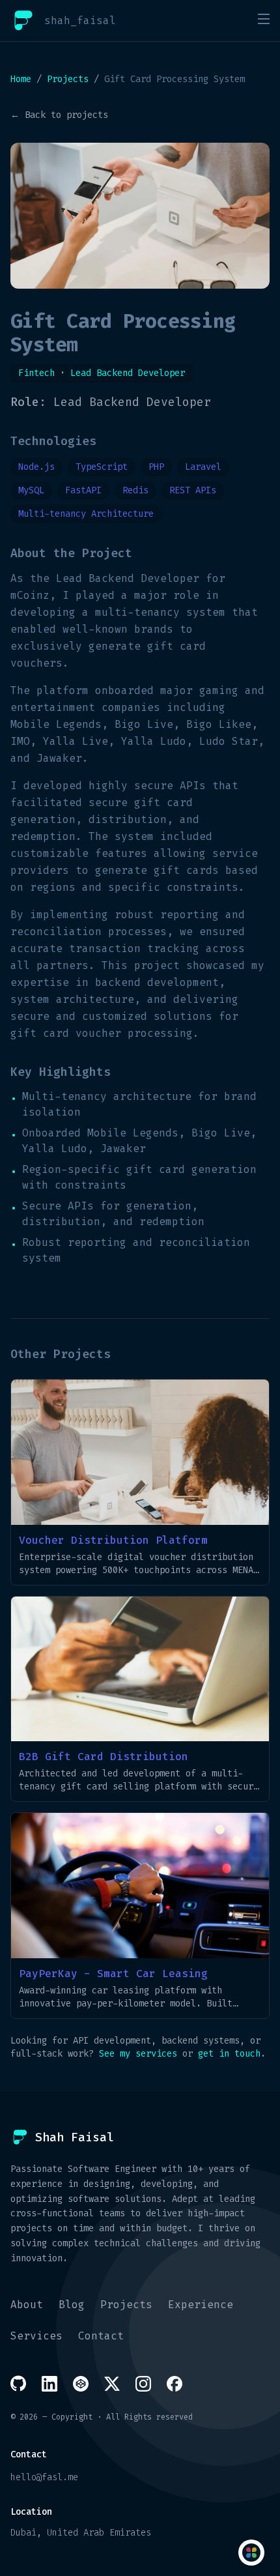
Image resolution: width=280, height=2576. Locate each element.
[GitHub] (18, 2383)
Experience (201, 2305)
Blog (72, 2305)
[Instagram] (143, 2384)
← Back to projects (59, 115)
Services (36, 2336)
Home (21, 79)
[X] (112, 2384)
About (27, 2305)
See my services (138, 2054)
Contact (101, 2336)
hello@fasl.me (44, 2477)
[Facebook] (175, 2384)
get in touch (229, 2054)
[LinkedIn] (49, 2384)
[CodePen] (81, 2384)
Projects (68, 79)
